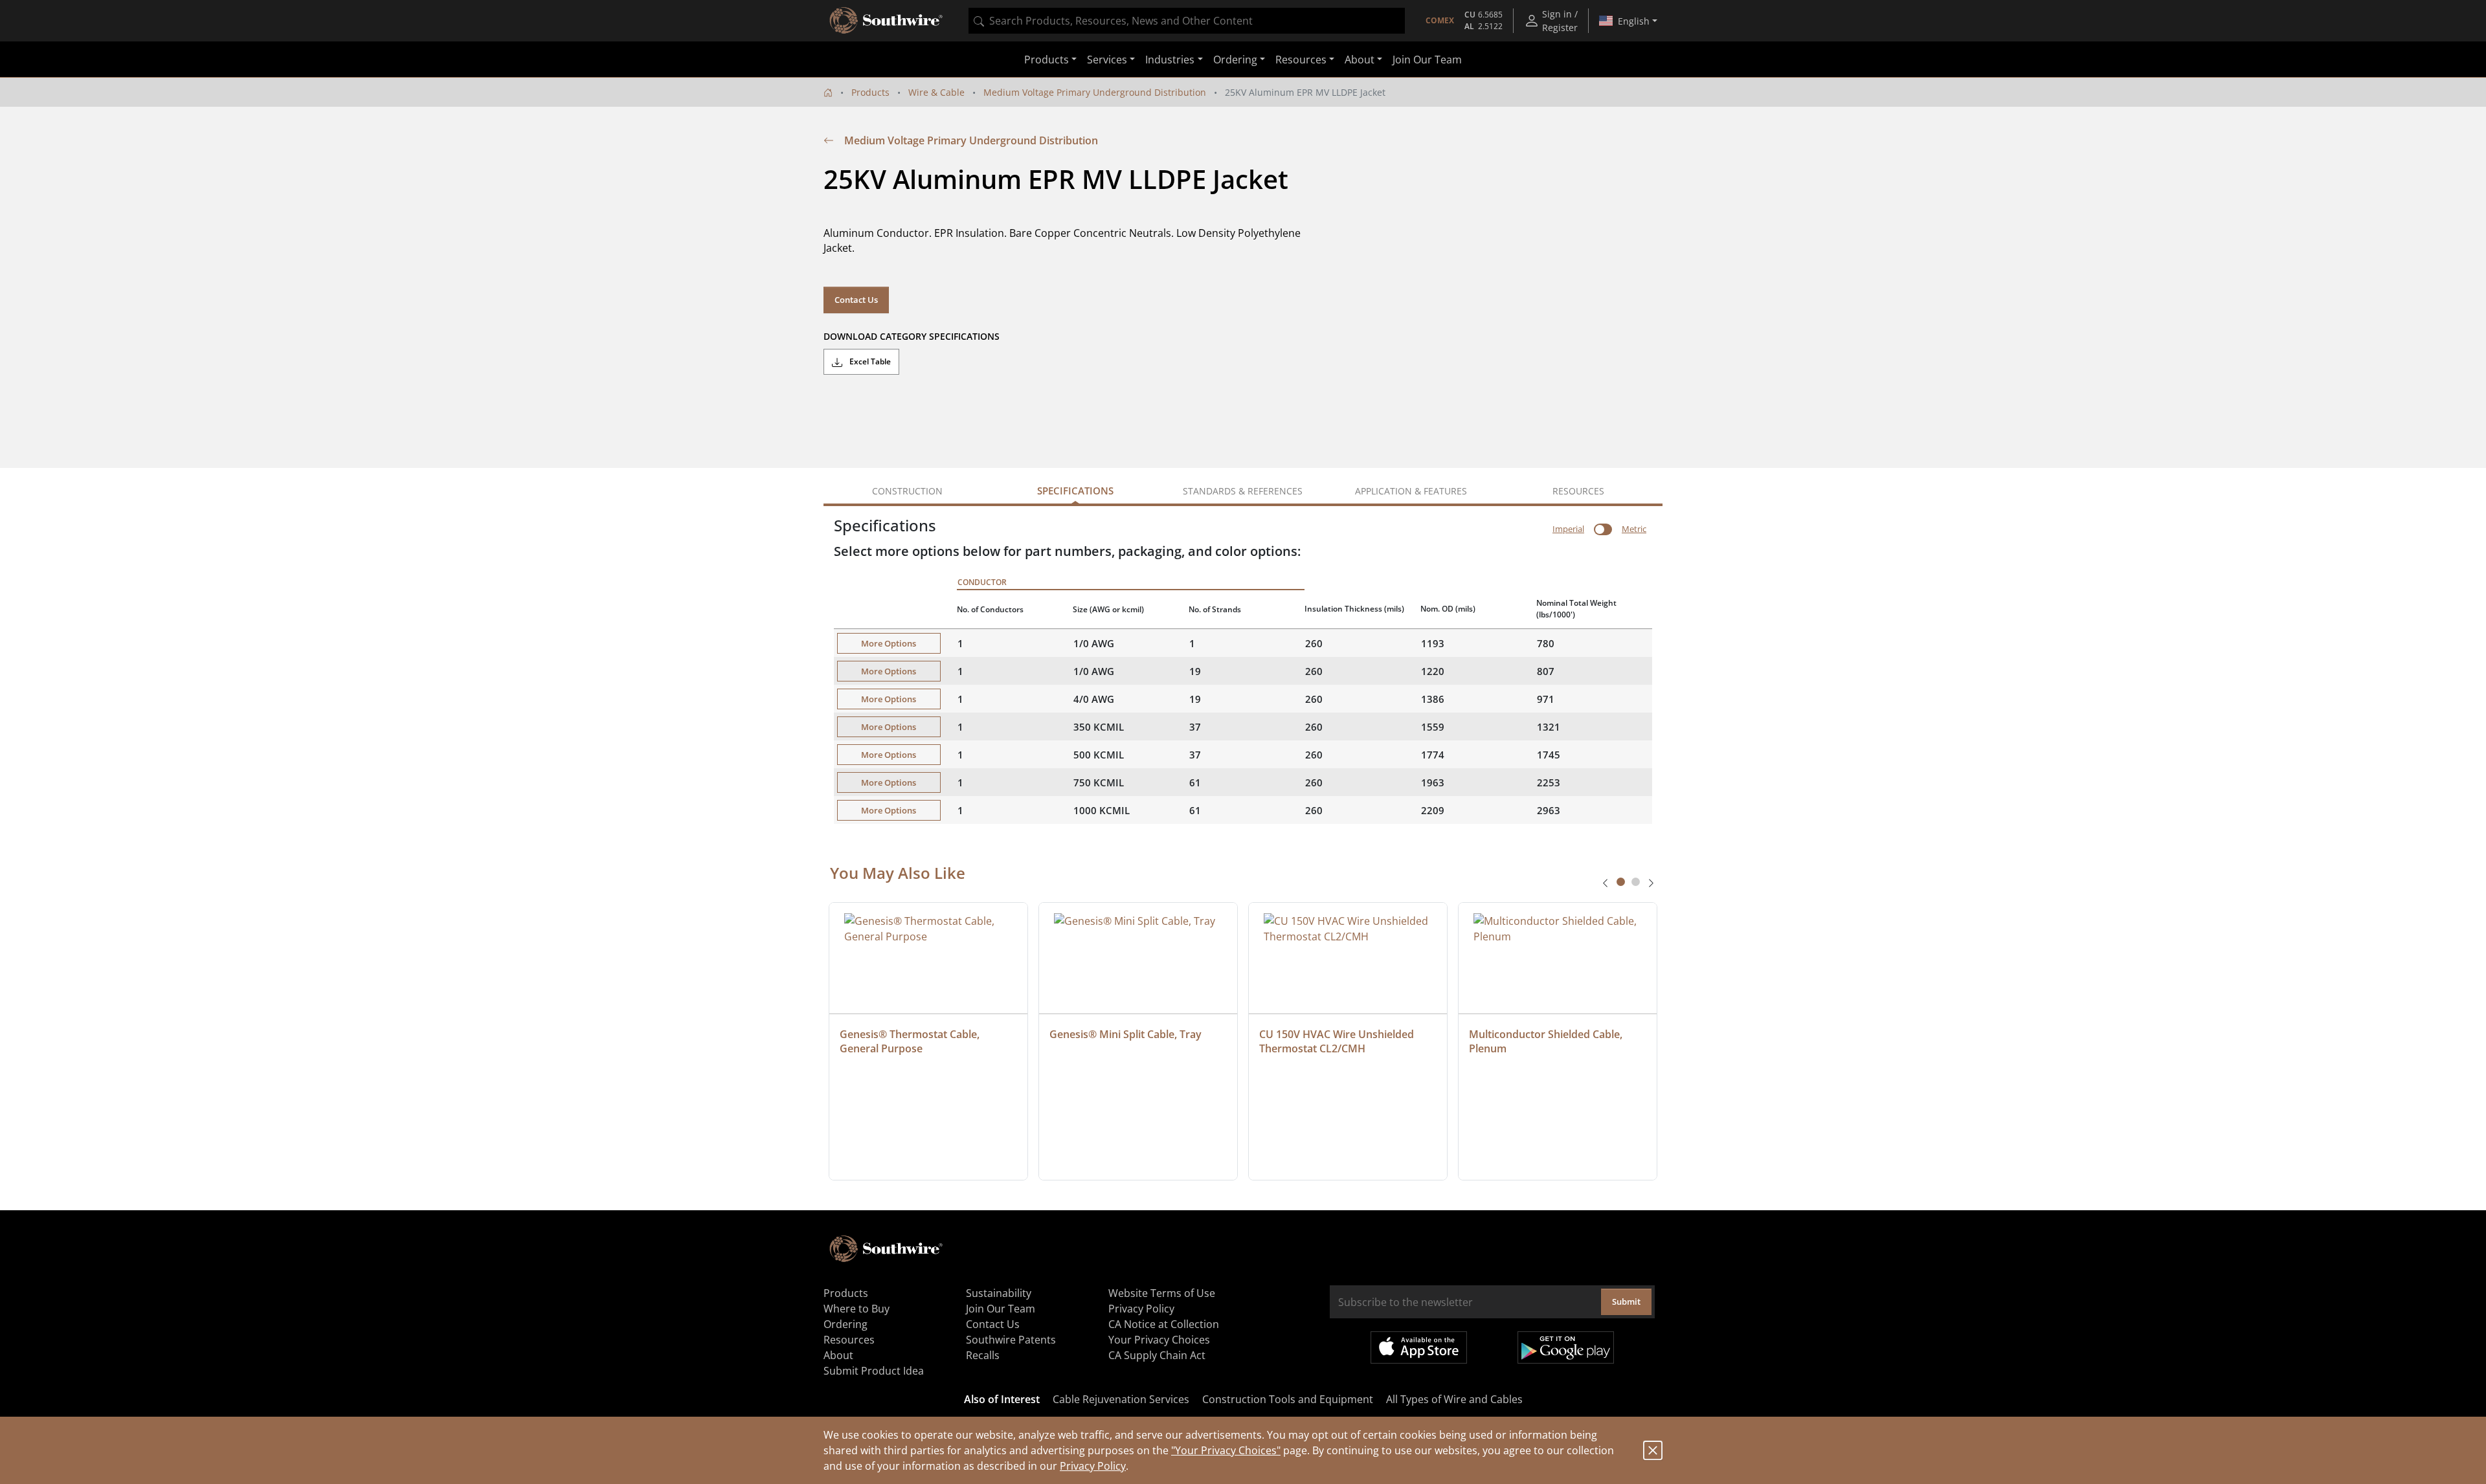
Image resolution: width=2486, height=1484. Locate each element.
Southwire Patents (1011, 1340)
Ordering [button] (1235, 60)
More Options (889, 643)
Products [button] (1047, 60)
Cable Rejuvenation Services (1121, 1399)
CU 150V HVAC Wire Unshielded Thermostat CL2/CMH (1338, 1041)
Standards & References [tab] (1243, 491)
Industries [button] (1170, 60)
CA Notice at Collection (1164, 1324)
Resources (849, 1340)
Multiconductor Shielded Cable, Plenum (1547, 1041)
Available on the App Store (1419, 1347)
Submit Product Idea (874, 1371)
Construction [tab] (907, 491)
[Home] (828, 92)
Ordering (845, 1324)
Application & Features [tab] (1411, 491)
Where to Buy (857, 1309)
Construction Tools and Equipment (1288, 1399)
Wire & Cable (936, 92)
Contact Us (856, 300)
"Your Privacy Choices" (1226, 1450)
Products (870, 92)
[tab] (1621, 882)
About (838, 1355)
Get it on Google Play (1566, 1347)
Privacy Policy (1093, 1466)
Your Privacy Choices (1159, 1340)
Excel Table (869, 361)
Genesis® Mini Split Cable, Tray (1125, 1034)
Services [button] (1107, 60)
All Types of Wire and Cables (1454, 1399)
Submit (1626, 1301)
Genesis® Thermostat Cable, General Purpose (911, 1041)
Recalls (983, 1355)
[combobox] (1187, 21)
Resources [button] (1301, 60)
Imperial (1568, 529)
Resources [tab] (1578, 491)
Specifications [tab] (1075, 491)
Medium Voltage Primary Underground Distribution (1095, 92)
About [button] (1360, 60)
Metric (1634, 529)
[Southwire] (887, 21)
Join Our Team (1427, 60)
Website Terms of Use (1162, 1293)
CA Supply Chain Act (1157, 1355)
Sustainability (999, 1293)
